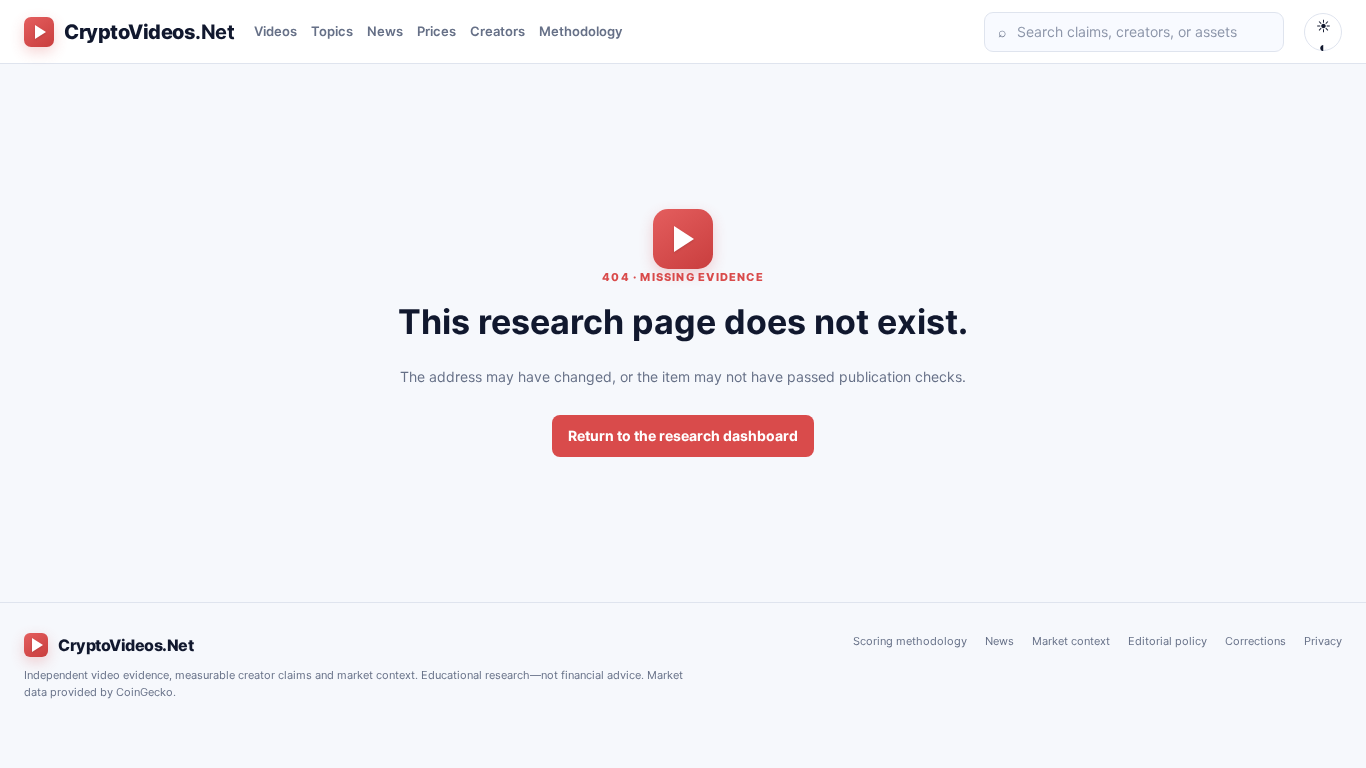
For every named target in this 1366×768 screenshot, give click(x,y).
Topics (332, 31)
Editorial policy (1167, 641)
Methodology (580, 31)
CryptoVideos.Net (125, 645)
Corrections (1255, 641)
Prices (436, 31)
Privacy (1323, 641)
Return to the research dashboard (683, 435)
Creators (497, 31)
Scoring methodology (910, 641)
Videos (275, 31)
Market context (1071, 641)
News (385, 31)
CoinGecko (144, 692)
